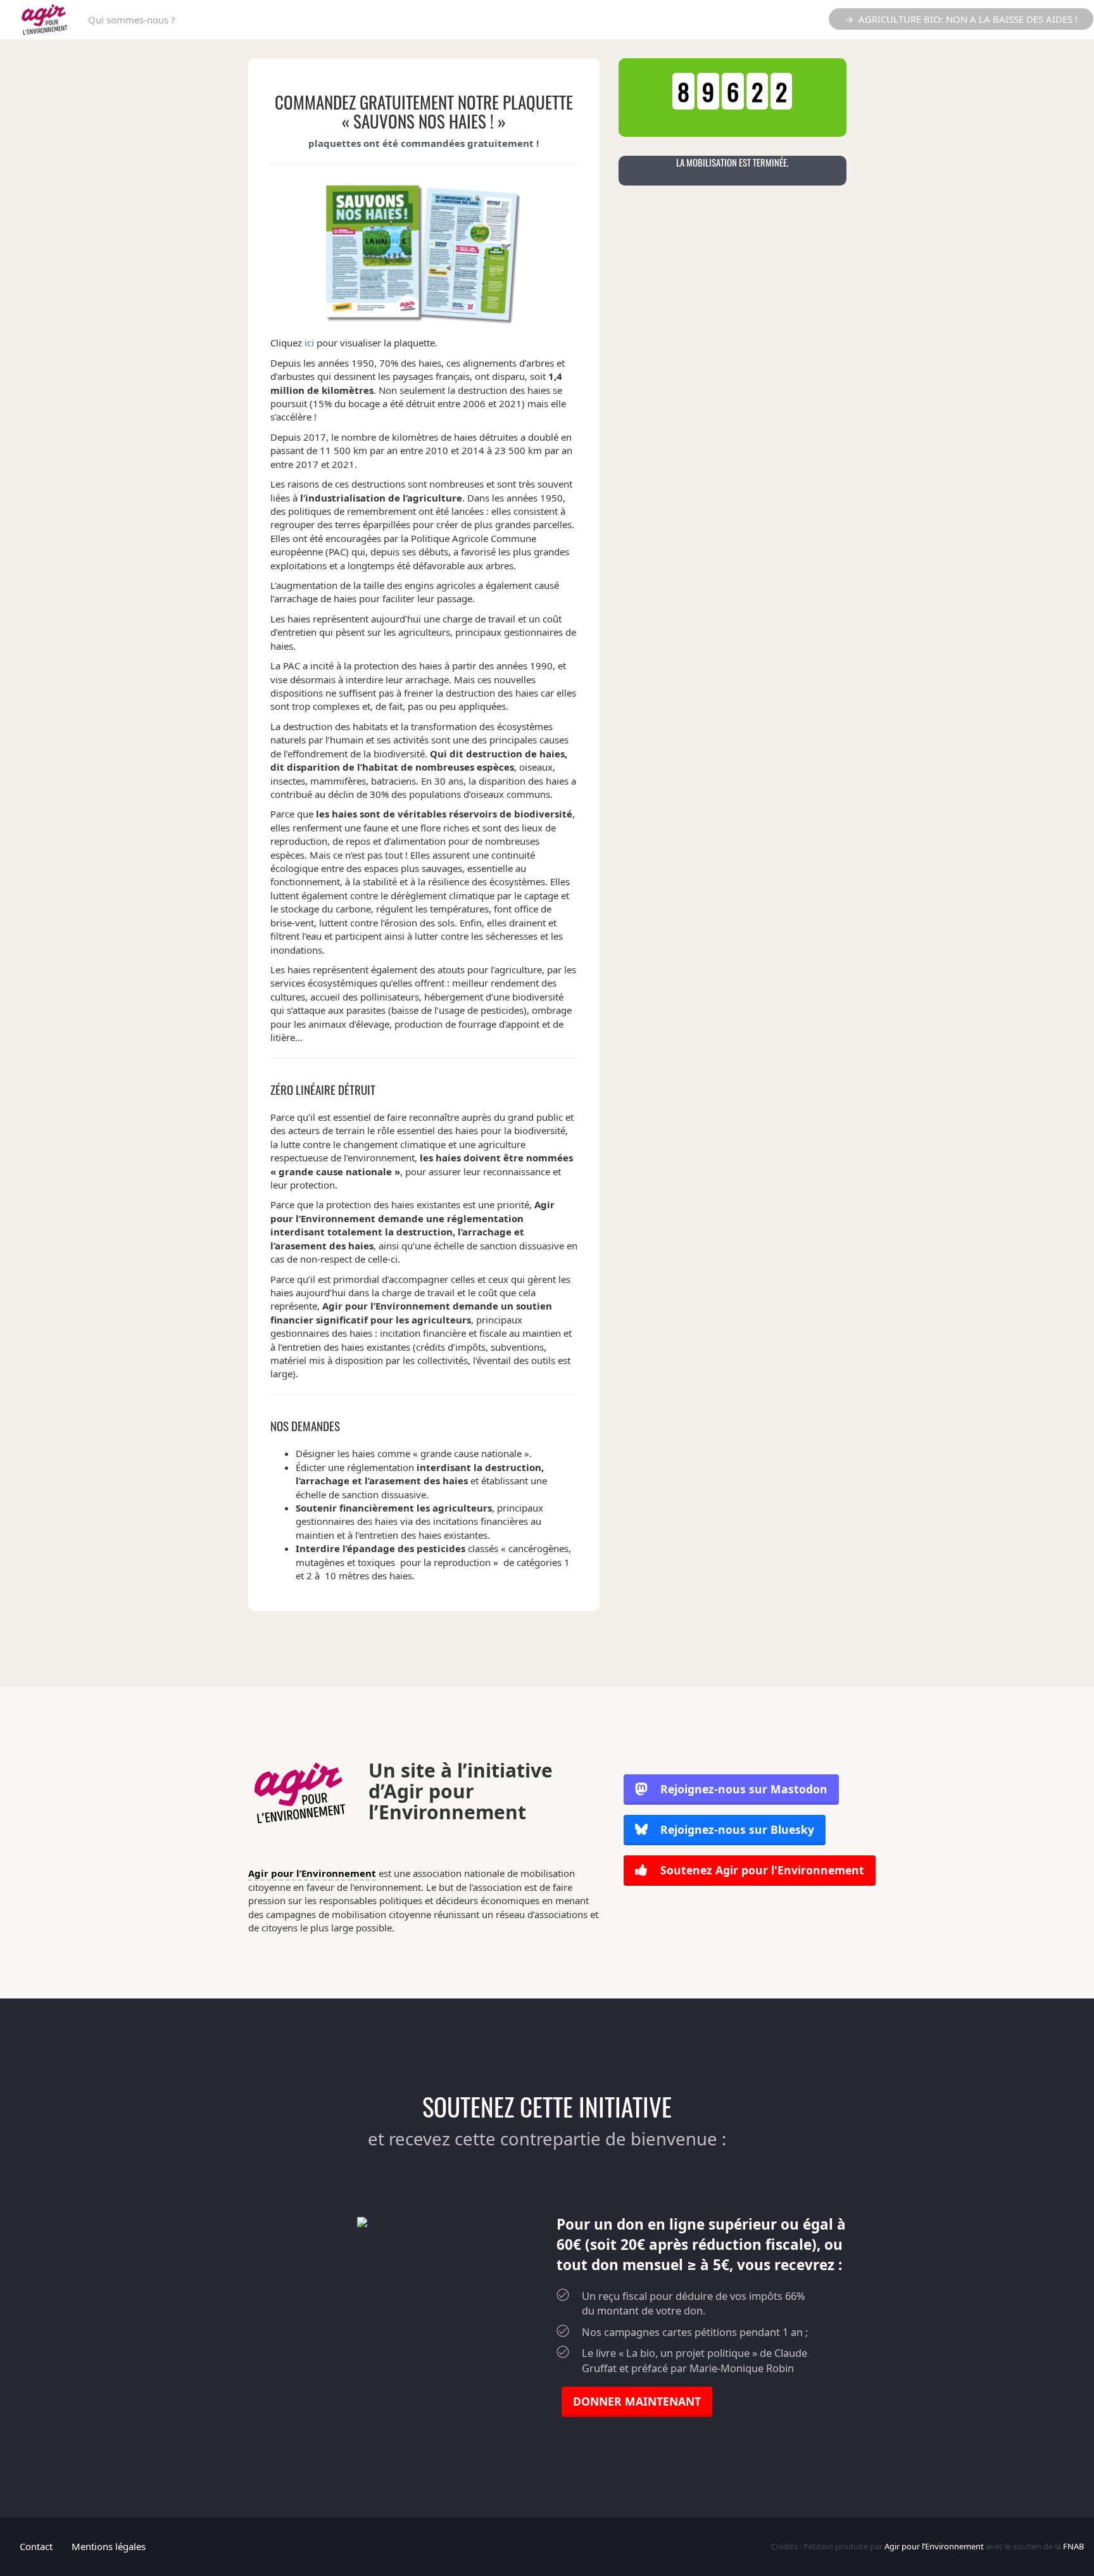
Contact (36, 2546)
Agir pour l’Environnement (312, 1873)
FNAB (1073, 2546)
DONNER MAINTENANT (637, 2401)
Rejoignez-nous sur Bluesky (736, 1829)
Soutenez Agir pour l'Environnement (761, 1870)
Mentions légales (109, 2546)
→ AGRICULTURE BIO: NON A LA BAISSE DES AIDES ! (961, 19)
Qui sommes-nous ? (132, 20)
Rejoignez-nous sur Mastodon (744, 1789)
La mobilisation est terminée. (732, 162)
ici (309, 343)
